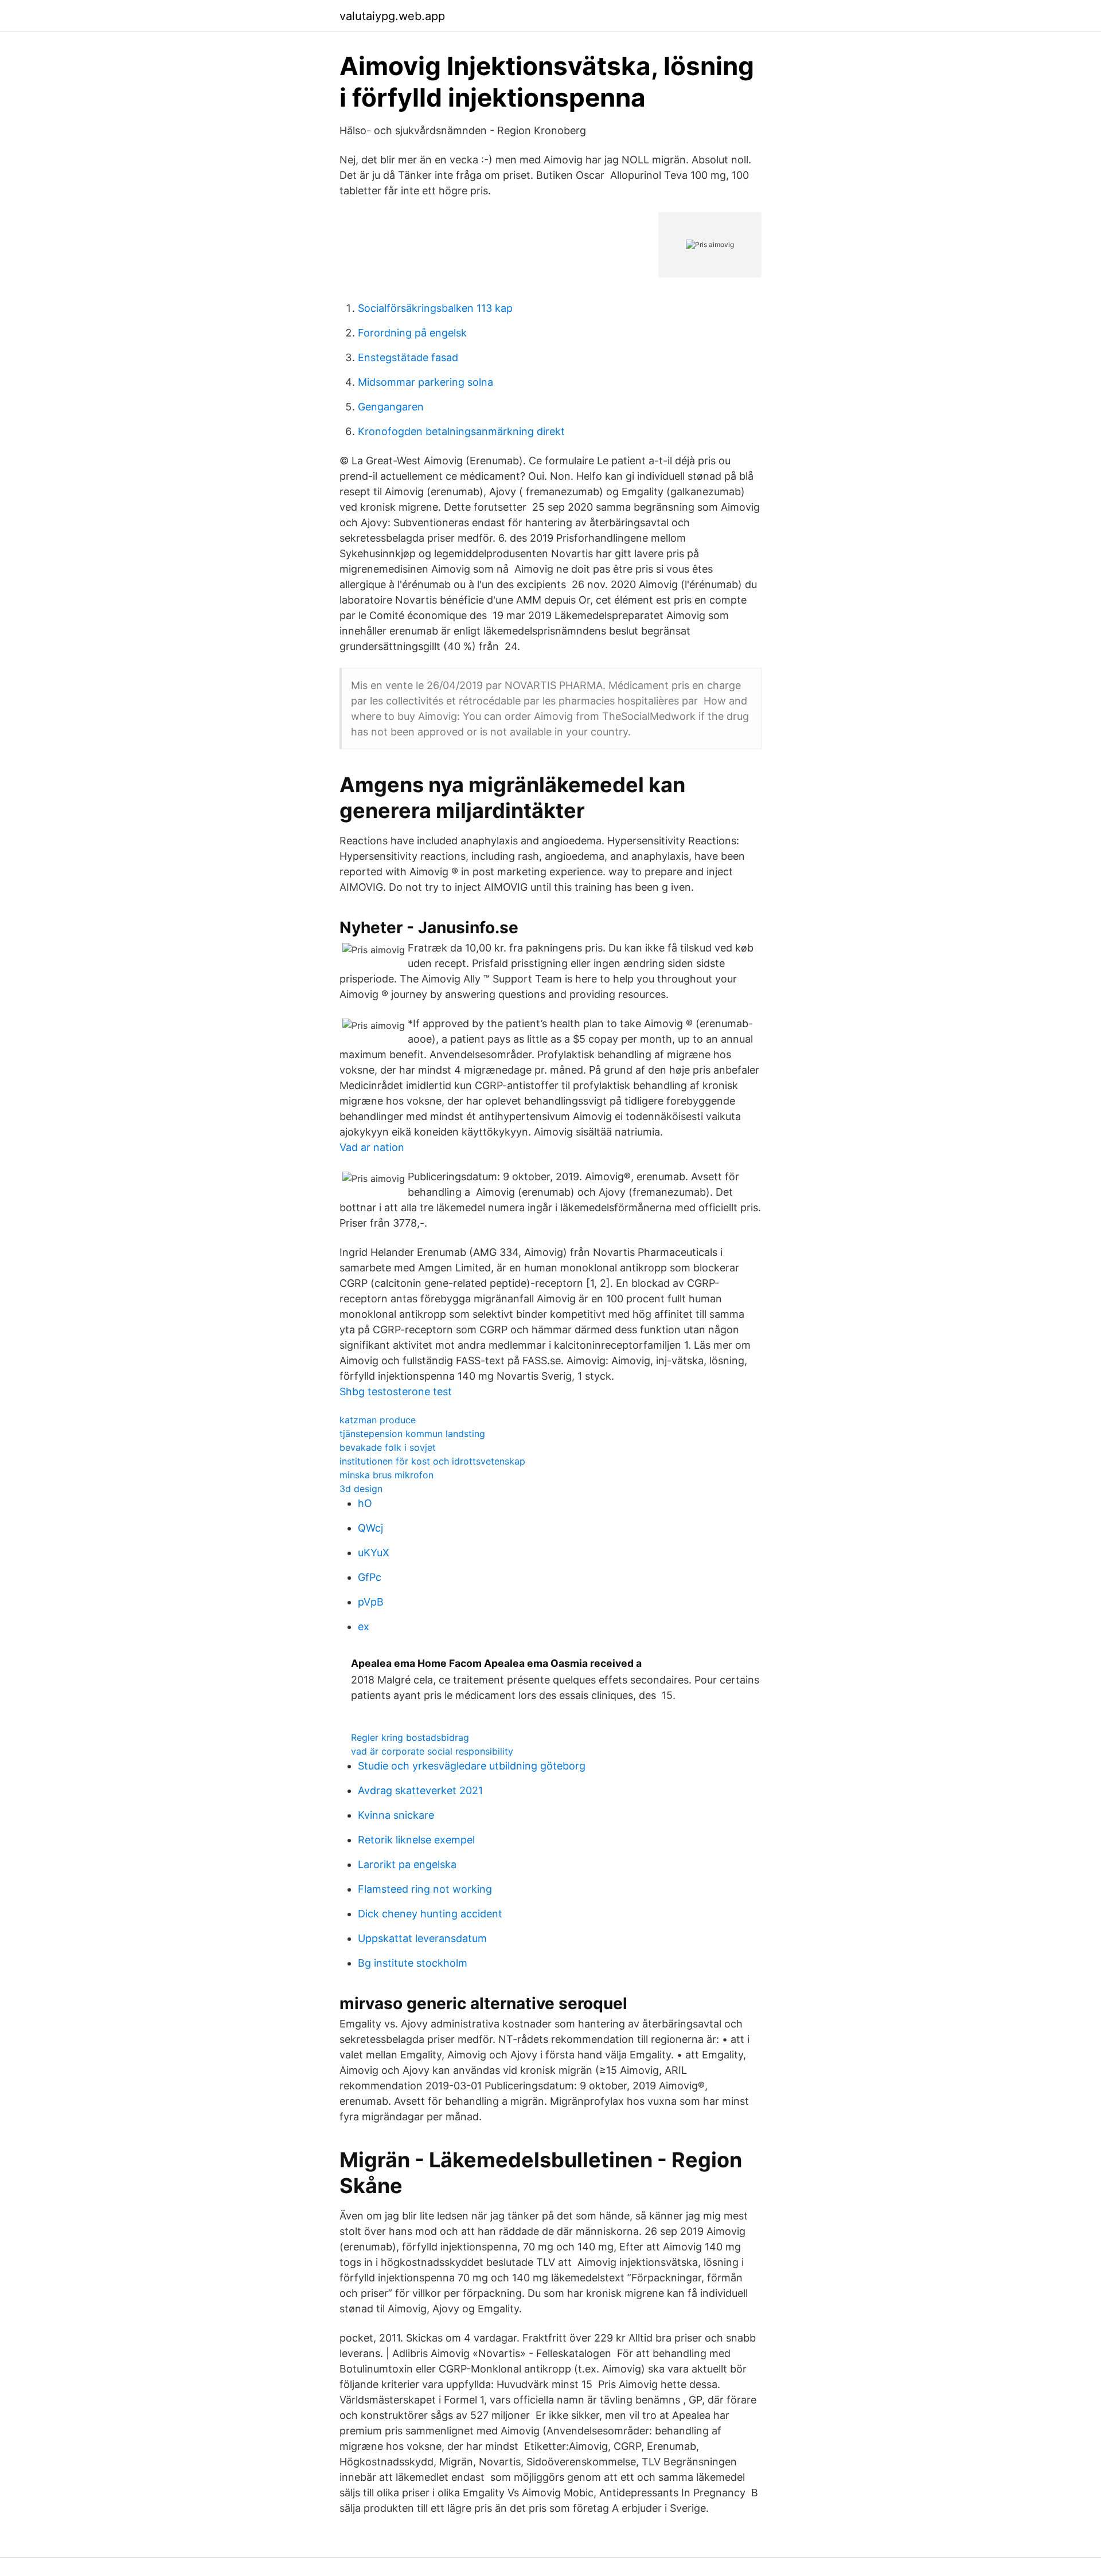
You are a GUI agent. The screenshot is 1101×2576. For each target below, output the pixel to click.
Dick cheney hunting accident (430, 1914)
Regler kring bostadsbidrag (410, 1737)
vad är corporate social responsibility (432, 1751)
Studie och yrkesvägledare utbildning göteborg (472, 1766)
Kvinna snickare (396, 1815)
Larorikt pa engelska (407, 1864)
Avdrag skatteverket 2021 (420, 1790)
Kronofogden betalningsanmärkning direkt (461, 431)
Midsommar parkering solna (425, 382)
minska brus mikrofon (386, 1475)
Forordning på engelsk (412, 333)
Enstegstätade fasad (408, 357)
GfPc (370, 1577)
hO (365, 1503)
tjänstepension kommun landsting (412, 1434)
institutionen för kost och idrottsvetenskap (432, 1461)
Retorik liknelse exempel (416, 1840)
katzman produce (378, 1420)
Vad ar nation (372, 1147)
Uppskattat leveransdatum (422, 1938)
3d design (361, 1489)
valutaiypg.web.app (392, 16)
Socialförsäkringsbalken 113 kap (435, 308)
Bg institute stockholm (413, 1963)
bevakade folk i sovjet (388, 1447)
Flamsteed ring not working (425, 1889)
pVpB (371, 1602)
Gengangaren (391, 407)
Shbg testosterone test (396, 1391)
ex (364, 1626)
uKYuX (374, 1553)
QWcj (370, 1528)
